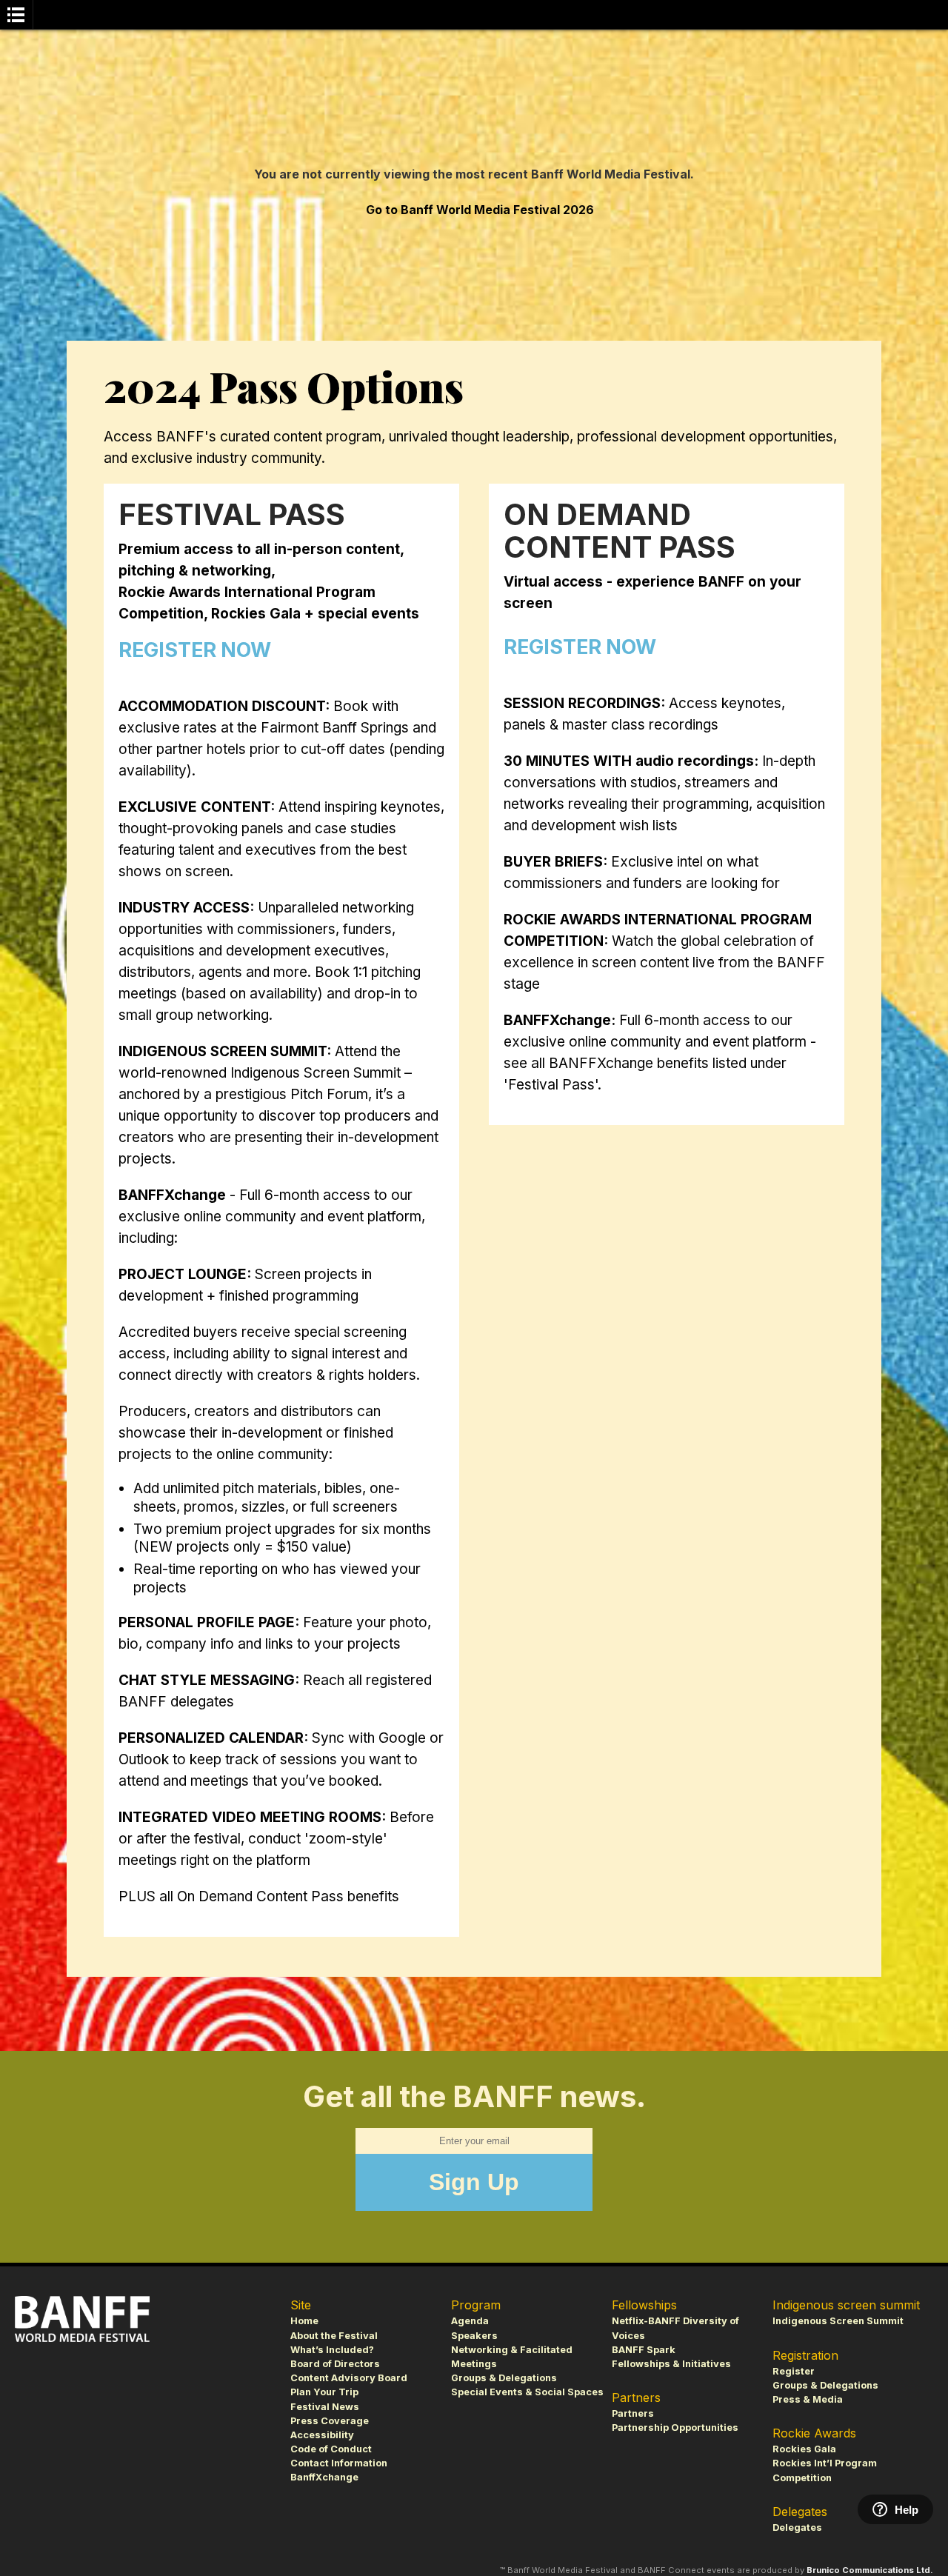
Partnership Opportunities (675, 2427)
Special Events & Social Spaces (527, 2392)
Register (794, 2371)
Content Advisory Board (349, 2378)
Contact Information (339, 2463)
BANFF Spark (644, 2350)
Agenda (470, 2321)
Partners (633, 2413)
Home (304, 2321)
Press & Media (808, 2399)
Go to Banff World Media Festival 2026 (480, 210)
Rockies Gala (804, 2449)
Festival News (325, 2407)
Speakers (474, 2336)
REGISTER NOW (195, 650)
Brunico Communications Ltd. (870, 2570)
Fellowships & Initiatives (671, 2364)
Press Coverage (330, 2421)
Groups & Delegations (504, 2378)
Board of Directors (335, 2364)
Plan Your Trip (324, 2392)
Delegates (797, 2527)
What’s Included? (332, 2350)
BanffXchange (324, 2477)
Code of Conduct (331, 2449)
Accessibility (322, 2435)
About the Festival (334, 2336)
